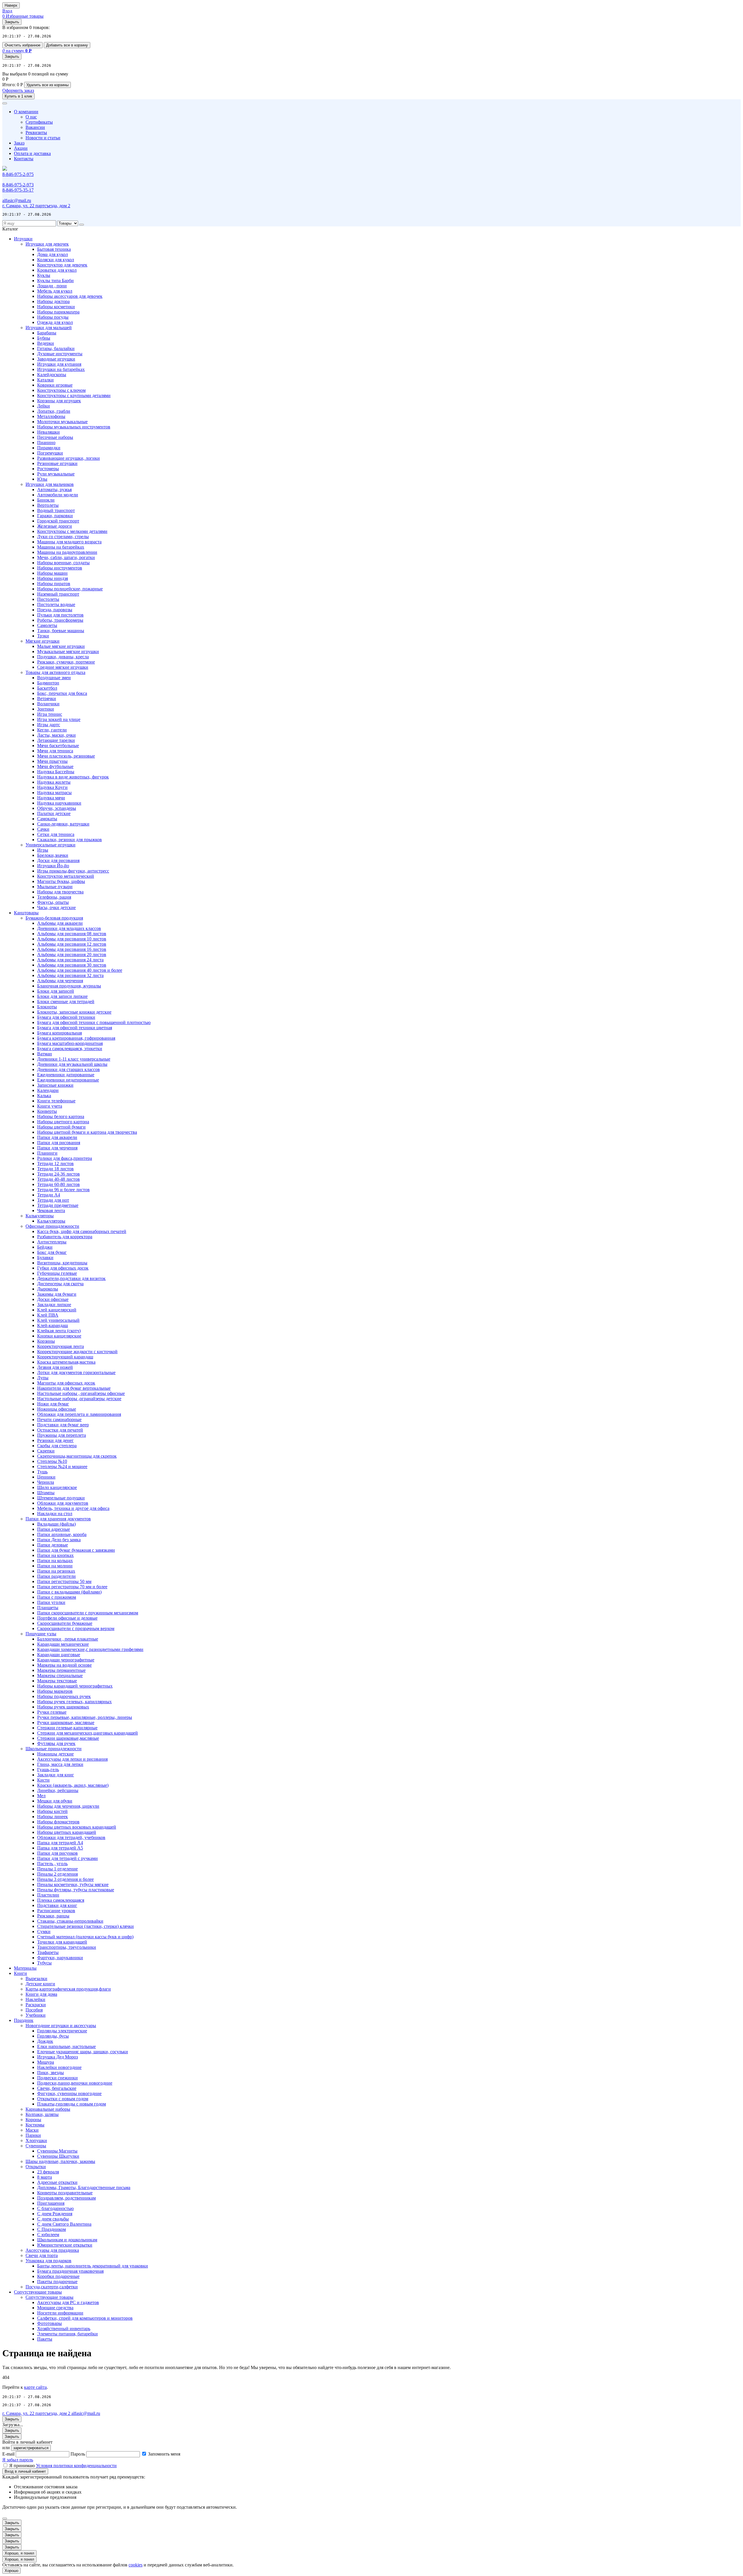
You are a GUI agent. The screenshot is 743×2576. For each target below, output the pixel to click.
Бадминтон (48, 683)
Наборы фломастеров (58, 1822)
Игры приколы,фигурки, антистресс (73, 871)
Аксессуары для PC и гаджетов (68, 2302)
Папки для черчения (57, 1148)
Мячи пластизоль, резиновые (66, 756)
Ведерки (46, 343)
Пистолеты (48, 599)
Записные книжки (55, 1085)
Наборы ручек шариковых (63, 1707)
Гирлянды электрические (62, 2031)
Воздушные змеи (54, 678)
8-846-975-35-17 (18, 190)
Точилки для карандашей (62, 1942)
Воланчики (48, 704)
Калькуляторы (40, 1216)
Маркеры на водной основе (64, 1665)
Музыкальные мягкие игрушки (68, 651)
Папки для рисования (59, 1143)
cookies (136, 2565)
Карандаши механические (63, 1644)
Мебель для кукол (55, 291)
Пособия (34, 2010)
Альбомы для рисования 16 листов (72, 949)
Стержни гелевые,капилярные (67, 1728)
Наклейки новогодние (59, 2067)
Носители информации (60, 2313)
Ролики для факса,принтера (65, 1158)
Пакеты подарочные (57, 2282)
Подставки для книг (57, 1905)
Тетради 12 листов (55, 1163)
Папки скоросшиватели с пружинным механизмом (88, 1613)
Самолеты (47, 625)
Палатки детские (54, 813)
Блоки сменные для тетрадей (66, 1002)
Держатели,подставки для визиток (71, 1278)
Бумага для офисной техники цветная (75, 1028)
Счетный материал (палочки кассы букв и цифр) (85, 1937)
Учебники (36, 2015)
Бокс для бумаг (52, 1252)
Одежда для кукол (55, 322)
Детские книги (40, 1984)
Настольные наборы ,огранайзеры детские (79, 1399)
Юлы (42, 479)
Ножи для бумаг (53, 1404)
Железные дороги (55, 526)
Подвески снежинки (57, 2078)
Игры (43, 850)
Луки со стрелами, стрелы (63, 537)
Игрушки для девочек (47, 244)
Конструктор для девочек (62, 265)
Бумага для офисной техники (66, 1017)
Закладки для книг (56, 1775)
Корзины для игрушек (59, 401)
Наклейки (35, 1999)
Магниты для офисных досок (66, 1383)
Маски (32, 2130)
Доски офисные (53, 1299)
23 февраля (48, 2172)
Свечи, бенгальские (57, 2088)
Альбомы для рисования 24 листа (70, 960)
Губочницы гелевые (57, 1273)
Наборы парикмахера (58, 312)
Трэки (43, 636)
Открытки (36, 2167)
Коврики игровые (55, 385)
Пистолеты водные (56, 604)
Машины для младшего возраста (69, 542)
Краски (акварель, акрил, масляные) (73, 1785)
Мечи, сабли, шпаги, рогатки (66, 557)
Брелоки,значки (53, 855)
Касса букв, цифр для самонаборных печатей (82, 1231)
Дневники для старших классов (68, 1069)
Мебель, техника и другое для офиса (73, 1508)
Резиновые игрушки (57, 463)
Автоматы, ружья (54, 490)
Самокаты (47, 819)
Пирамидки (49, 448)
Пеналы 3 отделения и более (65, 1879)
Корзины (46, 1341)
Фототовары (49, 2323)
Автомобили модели (58, 495)
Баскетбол (47, 688)
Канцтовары (26, 913)
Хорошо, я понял (19, 2553)
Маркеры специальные (60, 1675)
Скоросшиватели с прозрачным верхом (76, 1628)
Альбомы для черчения (60, 981)
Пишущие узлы (41, 1634)
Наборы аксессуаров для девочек (70, 296)
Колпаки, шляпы (42, 2114)
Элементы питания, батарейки (67, 2334)
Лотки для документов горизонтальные (76, 1372)
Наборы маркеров (55, 1691)
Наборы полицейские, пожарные (70, 589)
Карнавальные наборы (48, 2109)
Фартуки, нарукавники (60, 1958)
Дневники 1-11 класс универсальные (74, 1059)
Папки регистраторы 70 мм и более (72, 1587)
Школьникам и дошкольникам (67, 2240)
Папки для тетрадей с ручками (67, 1858)
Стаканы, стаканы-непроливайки (70, 1921)
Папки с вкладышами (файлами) (69, 1592)
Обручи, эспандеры (57, 808)
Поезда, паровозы (55, 610)
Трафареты (48, 1952)
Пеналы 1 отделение (57, 1869)
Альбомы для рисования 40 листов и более (80, 970)
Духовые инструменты (60, 354)
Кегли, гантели (52, 730)
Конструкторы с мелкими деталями (72, 531)
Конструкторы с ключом (61, 390)
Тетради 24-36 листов (58, 1174)
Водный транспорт (56, 510)
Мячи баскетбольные (58, 746)
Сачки (43, 829)
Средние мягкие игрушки (63, 667)
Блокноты (47, 1007)
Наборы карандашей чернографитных (75, 1686)
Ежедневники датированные (66, 1075)
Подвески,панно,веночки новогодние (75, 2083)
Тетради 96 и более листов (63, 1190)
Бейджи (45, 1247)
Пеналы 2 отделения (57, 1874)
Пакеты (45, 2339)
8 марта (45, 2177)
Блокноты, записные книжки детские (74, 1012)
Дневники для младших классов (69, 928)
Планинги (47, 1153)
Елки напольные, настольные (66, 2046)
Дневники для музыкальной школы (72, 1064)
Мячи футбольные (55, 766)
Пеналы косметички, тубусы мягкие (73, 1884)
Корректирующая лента (61, 1346)
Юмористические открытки (65, 2245)
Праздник (24, 2020)
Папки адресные (54, 1529)
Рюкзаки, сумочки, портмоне (66, 662)
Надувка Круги (52, 787)
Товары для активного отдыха (55, 672)
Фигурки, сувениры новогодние (69, 2093)
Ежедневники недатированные (68, 1080)
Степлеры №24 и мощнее (62, 1467)
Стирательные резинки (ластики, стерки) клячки (85, 1926)
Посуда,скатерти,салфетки (52, 2287)
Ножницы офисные (57, 1409)
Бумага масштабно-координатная (70, 1043)
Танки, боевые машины (61, 631)
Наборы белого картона (61, 1116)
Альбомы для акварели (60, 923)
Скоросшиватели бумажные (65, 1623)
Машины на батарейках (61, 547)
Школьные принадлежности (54, 1749)
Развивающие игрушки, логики (68, 458)
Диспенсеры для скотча (60, 1284)
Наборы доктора (53, 301)
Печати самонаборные (59, 1419)
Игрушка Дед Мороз (57, 2057)
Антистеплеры (52, 1242)
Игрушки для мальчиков (50, 484)
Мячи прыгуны (52, 761)
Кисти (43, 1780)
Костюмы (35, 2125)
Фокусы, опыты (53, 902)
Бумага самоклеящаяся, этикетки (70, 1049)
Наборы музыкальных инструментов (74, 427)
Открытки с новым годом (63, 2099)
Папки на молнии (55, 1566)
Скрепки (46, 1451)
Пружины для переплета (62, 1435)
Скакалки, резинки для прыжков (70, 840)
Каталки (45, 380)
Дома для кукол (53, 254)
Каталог (10, 229)
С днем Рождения (55, 2214)
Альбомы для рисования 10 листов (72, 939)
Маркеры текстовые (57, 1681)
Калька (44, 1096)
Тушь (42, 1472)
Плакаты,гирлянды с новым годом (72, 2104)
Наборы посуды (53, 317)
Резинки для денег (55, 1440)
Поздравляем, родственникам (66, 2198)
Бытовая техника (54, 249)
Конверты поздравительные (65, 2193)
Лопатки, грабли (54, 411)
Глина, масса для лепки (60, 1764)
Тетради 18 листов (55, 1169)
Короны (33, 2120)
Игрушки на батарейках (61, 369)
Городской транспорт (58, 521)
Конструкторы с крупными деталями (74, 395)
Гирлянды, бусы (53, 2036)
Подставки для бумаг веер (63, 1425)
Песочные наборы (55, 437)
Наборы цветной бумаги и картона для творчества (87, 1132)
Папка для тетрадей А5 (60, 1848)
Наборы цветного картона (63, 1122)
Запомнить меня (164, 2454)
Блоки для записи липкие (62, 996)
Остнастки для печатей (60, 1430)
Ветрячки (47, 698)
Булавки (45, 1258)
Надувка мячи (51, 798)
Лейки (44, 406)
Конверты (47, 1111)
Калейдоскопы (52, 375)
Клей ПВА (48, 1315)
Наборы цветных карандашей (67, 1832)
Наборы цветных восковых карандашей (77, 1827)
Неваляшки (48, 432)
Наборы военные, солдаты (63, 563)
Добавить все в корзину (67, 45)
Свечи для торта (42, 2255)
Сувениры (36, 2146)
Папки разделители (56, 1576)
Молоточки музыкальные (62, 422)
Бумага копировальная (59, 1033)
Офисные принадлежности (52, 1226)
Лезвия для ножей (55, 1367)
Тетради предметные (58, 1205)
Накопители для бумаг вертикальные (74, 1388)
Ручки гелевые (52, 1712)
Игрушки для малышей (49, 328)
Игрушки (23, 239)
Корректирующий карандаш (65, 1357)
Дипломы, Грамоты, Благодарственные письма (84, 2187)
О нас (31, 117)
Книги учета (50, 1106)
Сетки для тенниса (56, 834)
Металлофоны (51, 416)
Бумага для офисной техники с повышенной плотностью (94, 1022)
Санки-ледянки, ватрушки (63, 824)
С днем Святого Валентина (64, 2224)
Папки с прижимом (57, 1597)
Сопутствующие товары (38, 2292)
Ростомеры (48, 469)
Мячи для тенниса (55, 751)
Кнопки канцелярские (59, 1336)
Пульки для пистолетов (60, 615)
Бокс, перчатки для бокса (62, 693)
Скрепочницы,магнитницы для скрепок (77, 1456)
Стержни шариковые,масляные (68, 1738)
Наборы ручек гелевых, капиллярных (74, 1702)
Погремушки (50, 453)
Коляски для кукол (56, 260)
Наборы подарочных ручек (64, 1696)
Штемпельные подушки (61, 1498)
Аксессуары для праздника (52, 2250)
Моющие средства (55, 2308)
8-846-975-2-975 (18, 174)
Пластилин (48, 1895)
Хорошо (11, 2571)
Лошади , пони (52, 286)
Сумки (44, 1931)
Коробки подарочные (58, 2276)
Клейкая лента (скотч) (59, 1331)
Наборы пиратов (54, 584)
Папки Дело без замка (59, 1540)
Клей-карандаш (53, 1325)
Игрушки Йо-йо (53, 866)
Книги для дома (41, 1994)
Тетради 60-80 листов (58, 1184)
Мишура (46, 2062)
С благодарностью (55, 2208)
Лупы (43, 1378)
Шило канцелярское (57, 1487)
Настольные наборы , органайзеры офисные (81, 1393)
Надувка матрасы (54, 793)
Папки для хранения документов (58, 1519)
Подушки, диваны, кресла (63, 657)
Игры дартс (49, 725)
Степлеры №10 (52, 1461)
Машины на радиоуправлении (67, 552)
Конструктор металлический (66, 876)
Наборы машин (52, 573)
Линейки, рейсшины (58, 1790)
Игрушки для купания (59, 364)
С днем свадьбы (53, 2219)
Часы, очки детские (56, 907)
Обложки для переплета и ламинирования (79, 1414)
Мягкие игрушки (43, 641)
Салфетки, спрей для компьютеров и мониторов (85, 2318)
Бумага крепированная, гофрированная (76, 1038)
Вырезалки (36, 1979)
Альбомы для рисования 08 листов (72, 934)
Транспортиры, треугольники (67, 1947)
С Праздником (52, 2229)
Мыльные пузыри (55, 887)
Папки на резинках (56, 1571)
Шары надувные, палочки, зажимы (60, 2161)
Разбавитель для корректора (65, 1237)
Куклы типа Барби (55, 281)
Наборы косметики (56, 307)
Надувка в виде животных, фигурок (73, 777)
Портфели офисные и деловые (67, 1618)
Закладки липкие (54, 1305)
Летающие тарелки (56, 740)
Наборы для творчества (60, 892)
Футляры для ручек (56, 1743)
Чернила (46, 1482)
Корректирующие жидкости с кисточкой (77, 1352)
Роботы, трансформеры (60, 620)
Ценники (46, 1477)
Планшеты (48, 1608)
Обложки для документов (63, 1503)
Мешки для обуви (55, 1801)
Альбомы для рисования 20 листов (72, 954)
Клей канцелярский (57, 1310)
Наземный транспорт (58, 594)
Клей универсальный (58, 1320)
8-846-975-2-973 (18, 185)
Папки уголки (51, 1602)
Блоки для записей (56, 991)
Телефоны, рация (54, 897)
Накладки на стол (55, 1514)
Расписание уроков (56, 1911)
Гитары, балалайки (56, 348)
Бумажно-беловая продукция (54, 918)
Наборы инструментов (60, 568)
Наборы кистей (52, 1811)
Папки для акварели (57, 1137)
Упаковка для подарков (48, 2261)
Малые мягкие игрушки (61, 646)
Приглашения (51, 2203)
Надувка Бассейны (56, 772)
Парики (33, 2135)
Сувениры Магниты (57, 2151)
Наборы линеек (53, 1817)
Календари (48, 1090)
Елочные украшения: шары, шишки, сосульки (83, 2052)
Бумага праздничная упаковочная (70, 2271)
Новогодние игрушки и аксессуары (61, 2026)
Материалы (25, 1968)
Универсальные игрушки (51, 845)
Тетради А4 (49, 1195)
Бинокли (46, 500)
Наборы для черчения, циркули (68, 1806)
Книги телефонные (56, 1101)
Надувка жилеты (54, 782)
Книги (20, 1973)
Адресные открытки (57, 2182)
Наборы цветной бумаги (61, 1127)
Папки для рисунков (57, 1853)
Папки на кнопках (55, 1555)
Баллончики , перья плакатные (68, 1639)
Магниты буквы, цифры (61, 881)
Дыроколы (48, 1289)
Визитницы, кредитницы (62, 1263)
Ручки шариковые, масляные (66, 1723)
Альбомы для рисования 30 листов (72, 965)
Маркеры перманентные (61, 1670)
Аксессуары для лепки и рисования (72, 1759)
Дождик (45, 2041)
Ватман (45, 1054)
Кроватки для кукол (57, 270)
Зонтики (46, 709)
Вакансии (35, 127)
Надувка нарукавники (59, 803)
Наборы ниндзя (53, 578)
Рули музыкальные (56, 474)
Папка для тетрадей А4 (60, 1843)
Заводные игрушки (56, 359)
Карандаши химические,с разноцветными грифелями (90, 1649)
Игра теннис (50, 714)
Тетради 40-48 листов (58, 1179)
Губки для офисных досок (63, 1268)
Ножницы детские (55, 1754)
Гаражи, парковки (55, 516)
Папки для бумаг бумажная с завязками (76, 1550)
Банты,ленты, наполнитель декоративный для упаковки (93, 2266)
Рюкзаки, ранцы (53, 1916)
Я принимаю (63, 2466)
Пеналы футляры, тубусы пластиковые (76, 1890)
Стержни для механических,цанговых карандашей (88, 1733)
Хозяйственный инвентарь (64, 2329)
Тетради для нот (53, 1200)
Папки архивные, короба (62, 1534)
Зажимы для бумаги (57, 1294)
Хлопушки (36, 2140)
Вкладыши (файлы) (56, 1524)
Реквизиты (36, 133)
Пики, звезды (51, 2073)
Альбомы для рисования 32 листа (70, 975)
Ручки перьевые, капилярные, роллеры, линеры (85, 1717)
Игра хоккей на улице (59, 719)
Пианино (46, 442)
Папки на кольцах (55, 1561)
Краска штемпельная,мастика (66, 1362)
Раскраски (36, 2005)
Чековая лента (51, 1211)
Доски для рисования (58, 860)
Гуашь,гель (48, 1770)
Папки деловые (53, 1545)
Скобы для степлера (57, 1446)
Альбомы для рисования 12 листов (72, 944)
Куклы (44, 275)
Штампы (46, 1493)
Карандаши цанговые (59, 1655)
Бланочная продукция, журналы (69, 986)
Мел (41, 1796)
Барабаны (47, 333)
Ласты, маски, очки (56, 735)
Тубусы (44, 1963)
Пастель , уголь (52, 1864)
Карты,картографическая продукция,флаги (68, 1989)
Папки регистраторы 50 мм (64, 1581)
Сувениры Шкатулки (58, 2156)
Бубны (44, 338)
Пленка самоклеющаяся (61, 1900)
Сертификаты (39, 122)
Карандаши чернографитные (66, 1660)
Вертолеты (48, 505)
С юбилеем (48, 2235)
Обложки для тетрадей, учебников (71, 1837)
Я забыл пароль (18, 2460)
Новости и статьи (43, 138)
